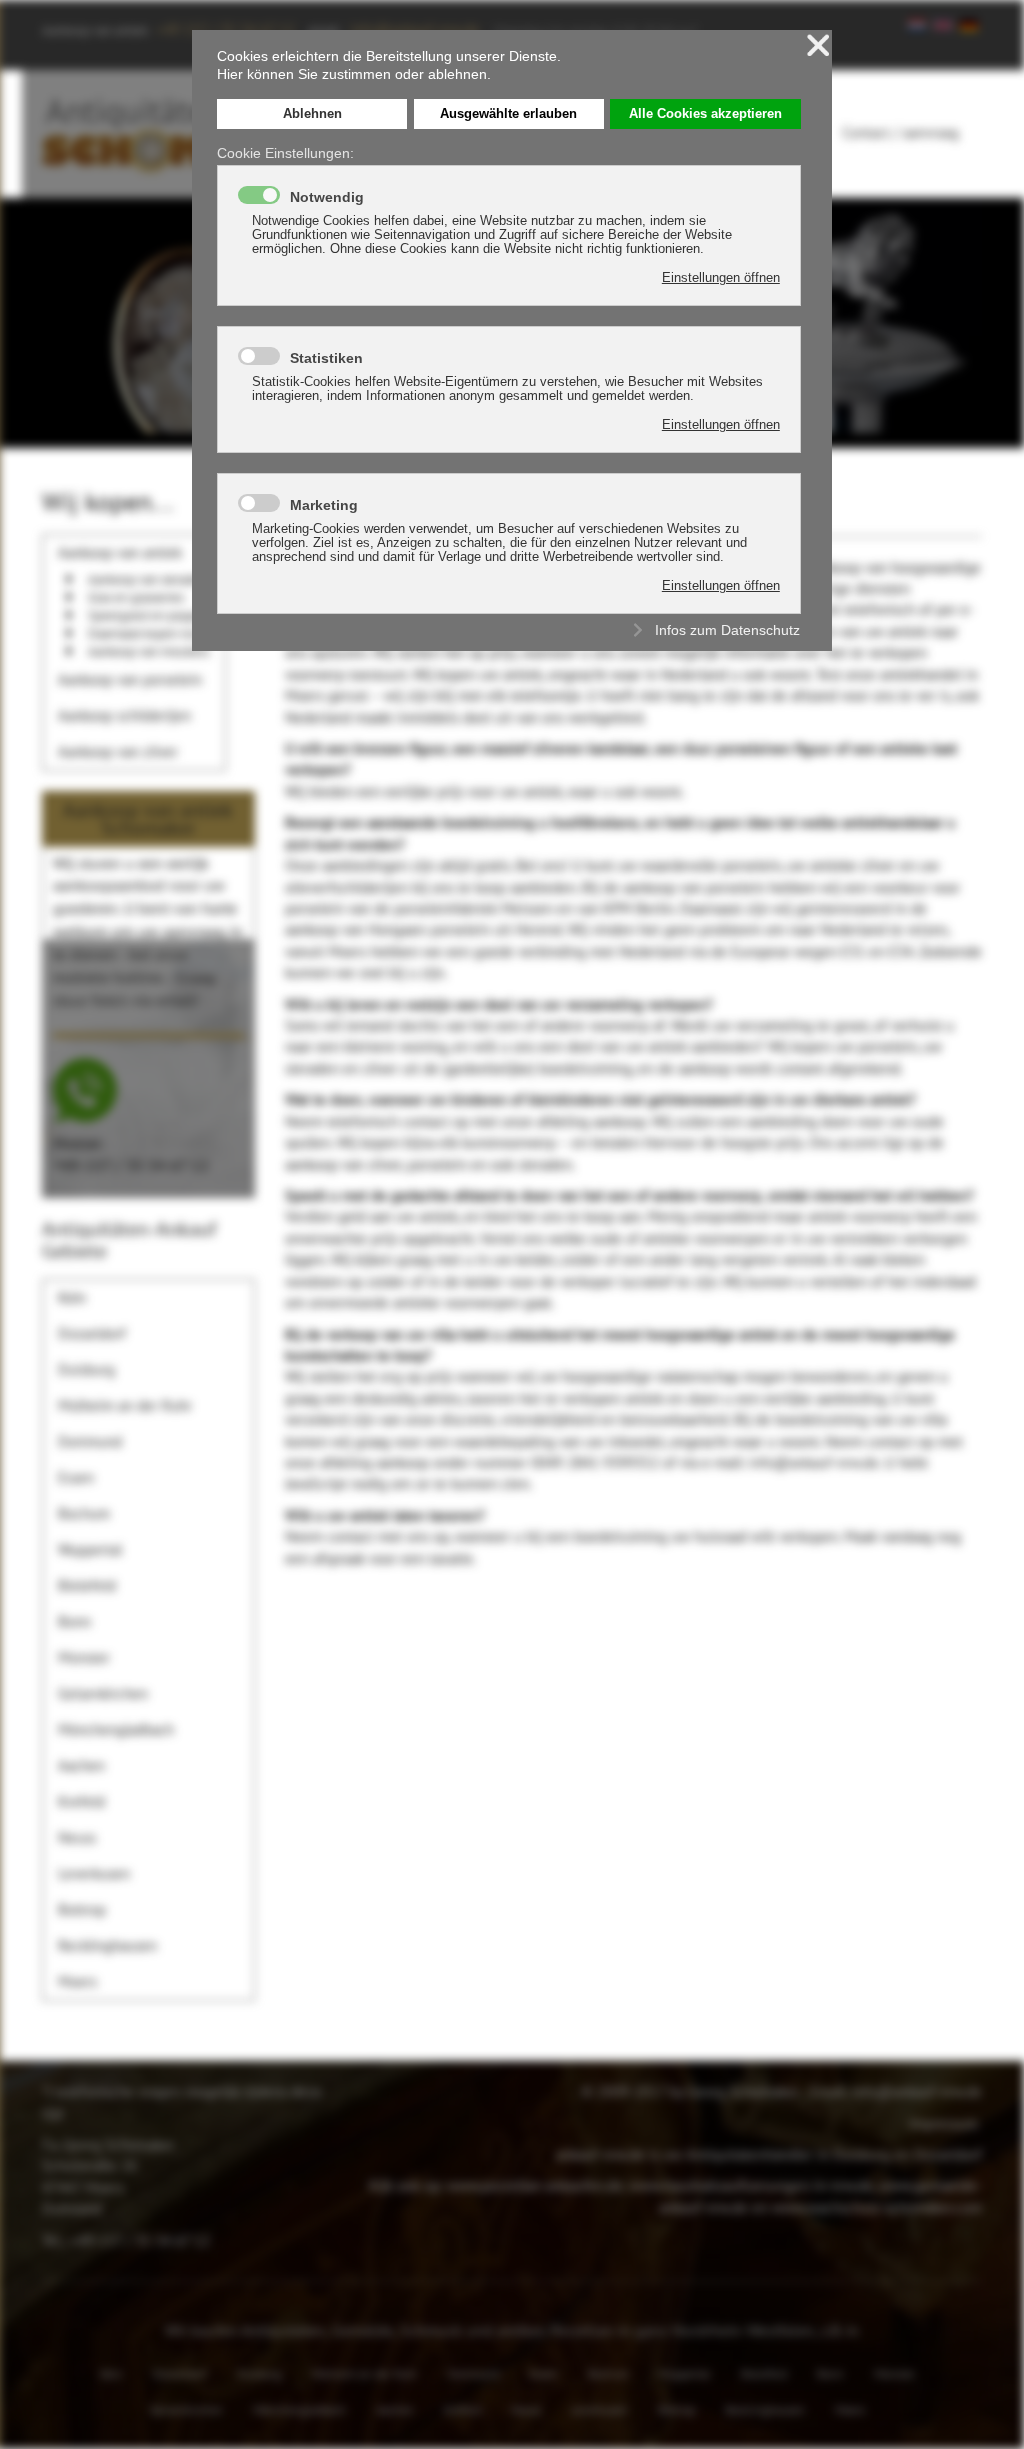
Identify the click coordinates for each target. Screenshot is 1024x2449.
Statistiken (326, 358)
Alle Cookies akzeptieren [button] (705, 114)
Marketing (324, 505)
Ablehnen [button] (312, 114)
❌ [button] (818, 45)
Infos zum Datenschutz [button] (727, 630)
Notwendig (327, 197)
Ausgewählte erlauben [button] (508, 114)
